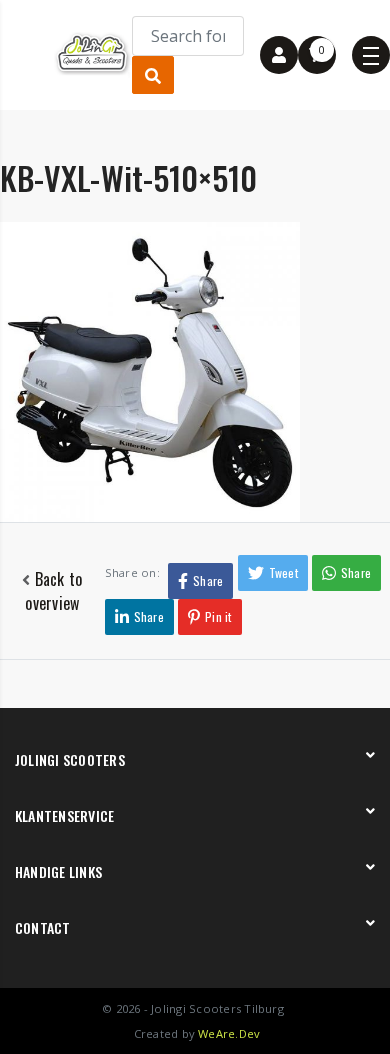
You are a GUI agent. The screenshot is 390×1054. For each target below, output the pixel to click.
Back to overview (53, 591)
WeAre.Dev (229, 1033)
